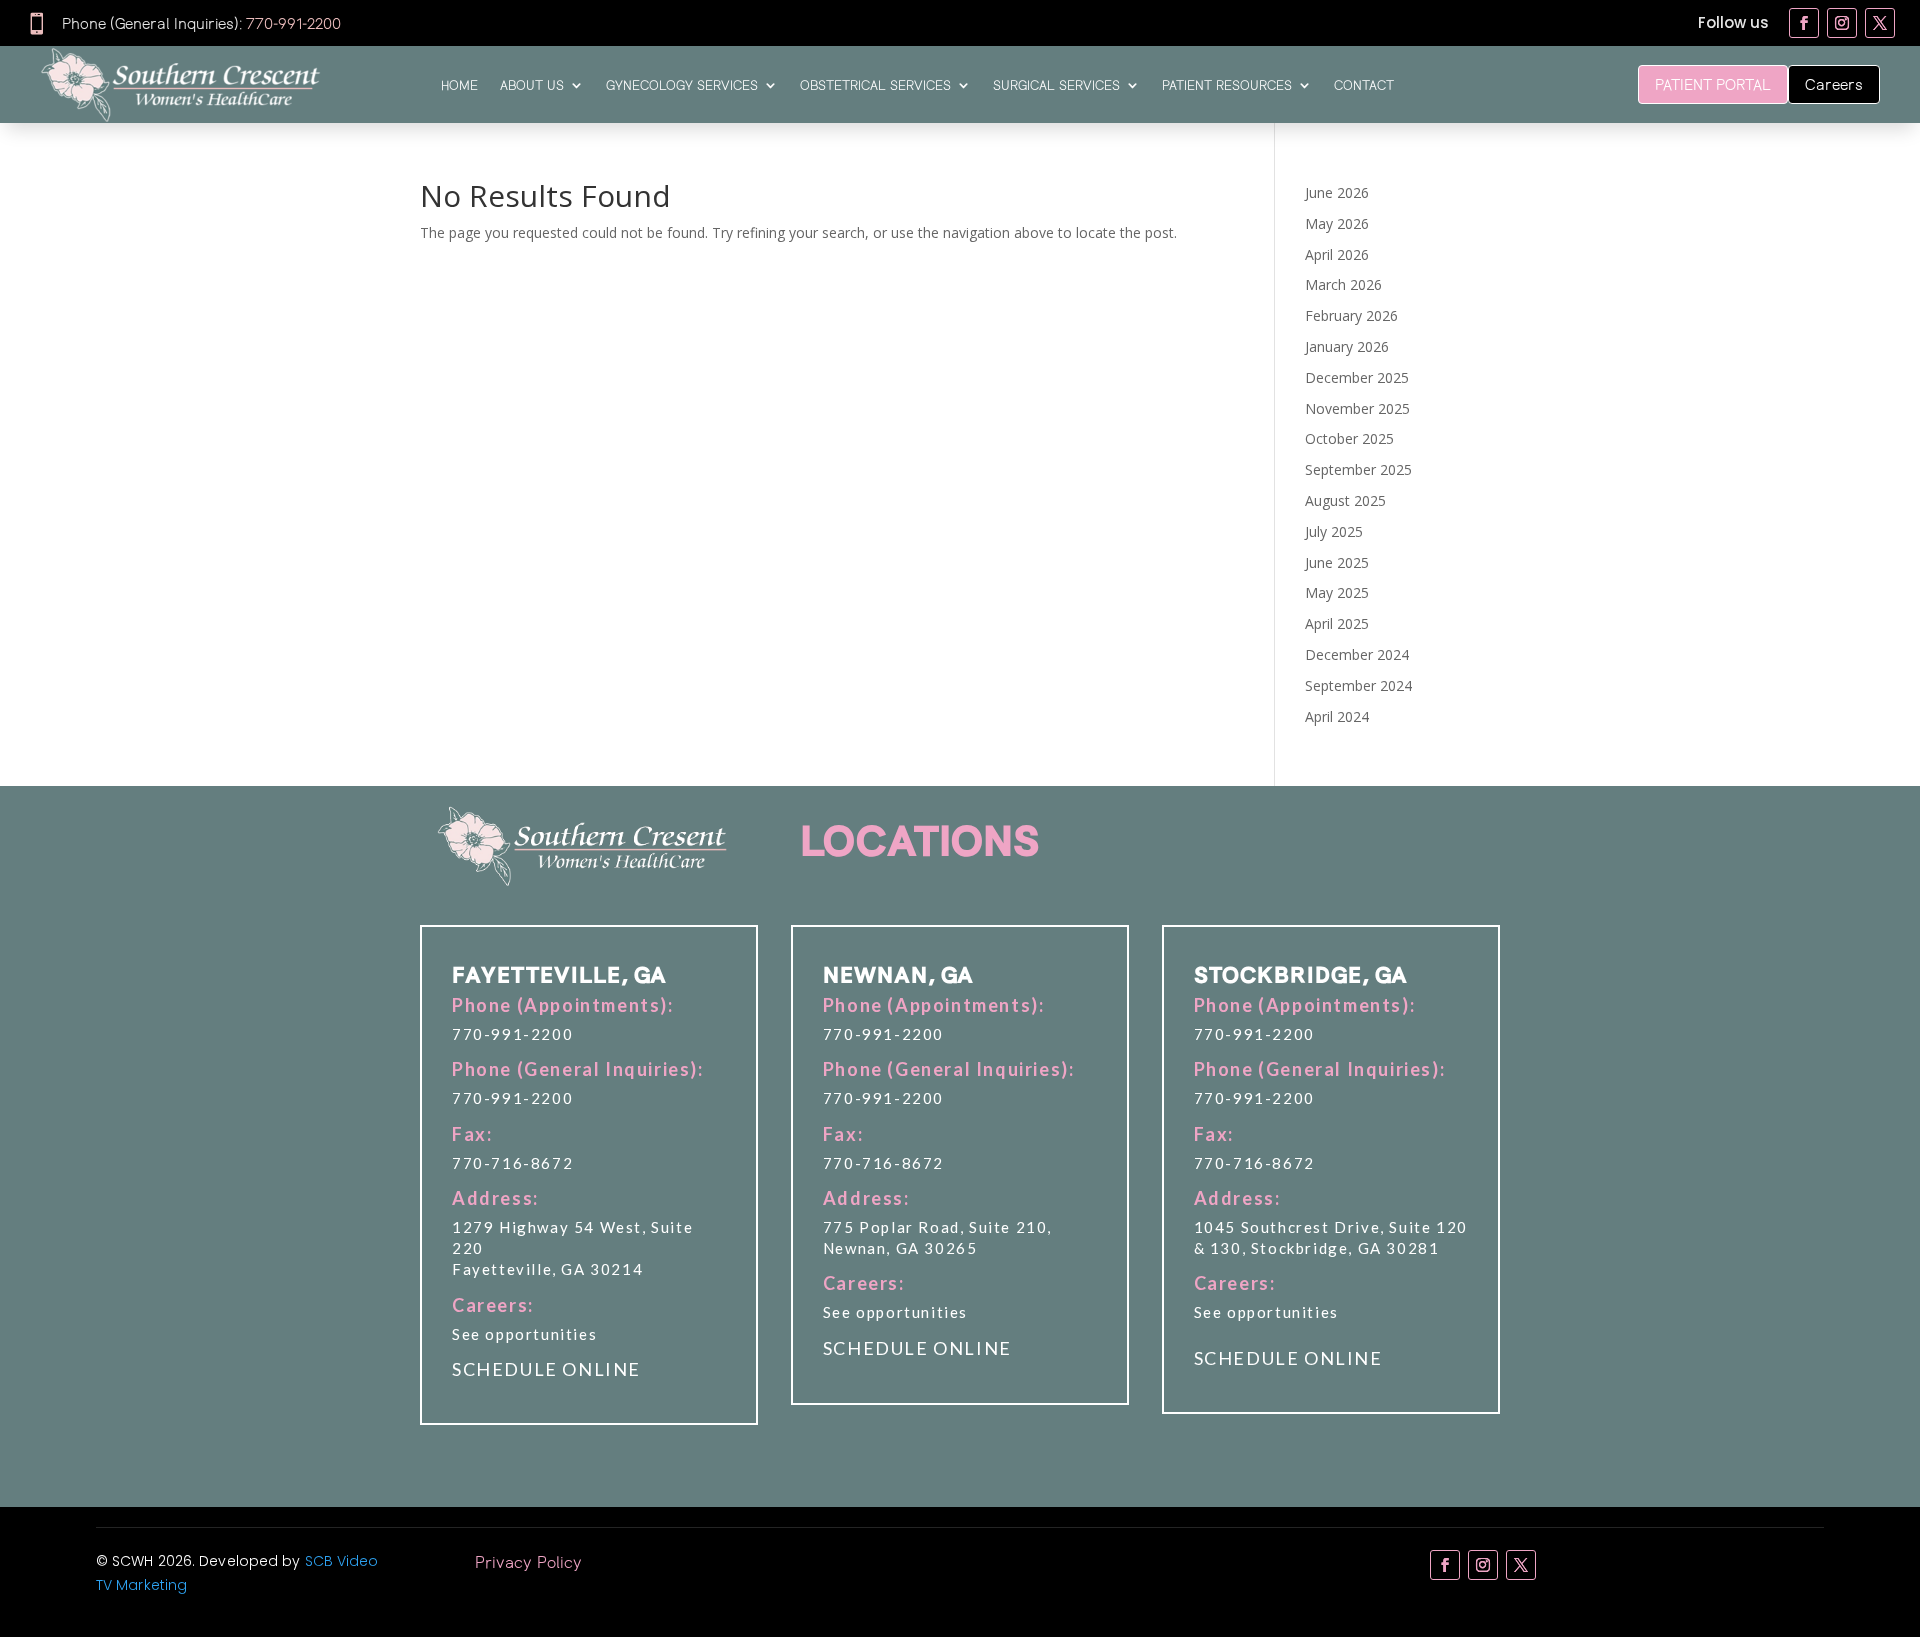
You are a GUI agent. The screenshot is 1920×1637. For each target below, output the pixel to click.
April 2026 (1337, 254)
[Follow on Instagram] (1842, 23)
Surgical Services (1056, 85)
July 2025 (1334, 531)
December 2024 (1357, 654)
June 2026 (1337, 192)
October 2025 (1349, 438)
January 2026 (1347, 346)
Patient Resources (1227, 85)
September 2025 (1358, 469)
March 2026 (1343, 284)
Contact (1364, 85)
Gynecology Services (682, 85)
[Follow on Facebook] (1804, 23)
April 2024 (1337, 716)
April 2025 (1337, 623)
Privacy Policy (528, 1561)
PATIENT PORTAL (1713, 84)
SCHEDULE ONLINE (546, 1369)
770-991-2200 (293, 23)
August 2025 (1345, 500)
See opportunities (524, 1334)
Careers (1834, 84)
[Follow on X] (1880, 23)
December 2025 (1357, 377)
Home (459, 85)
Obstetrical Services (875, 85)
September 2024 (1358, 685)
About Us (532, 85)
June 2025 (1337, 562)
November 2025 (1357, 408)
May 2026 (1337, 223)
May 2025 (1337, 592)
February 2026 (1351, 315)
